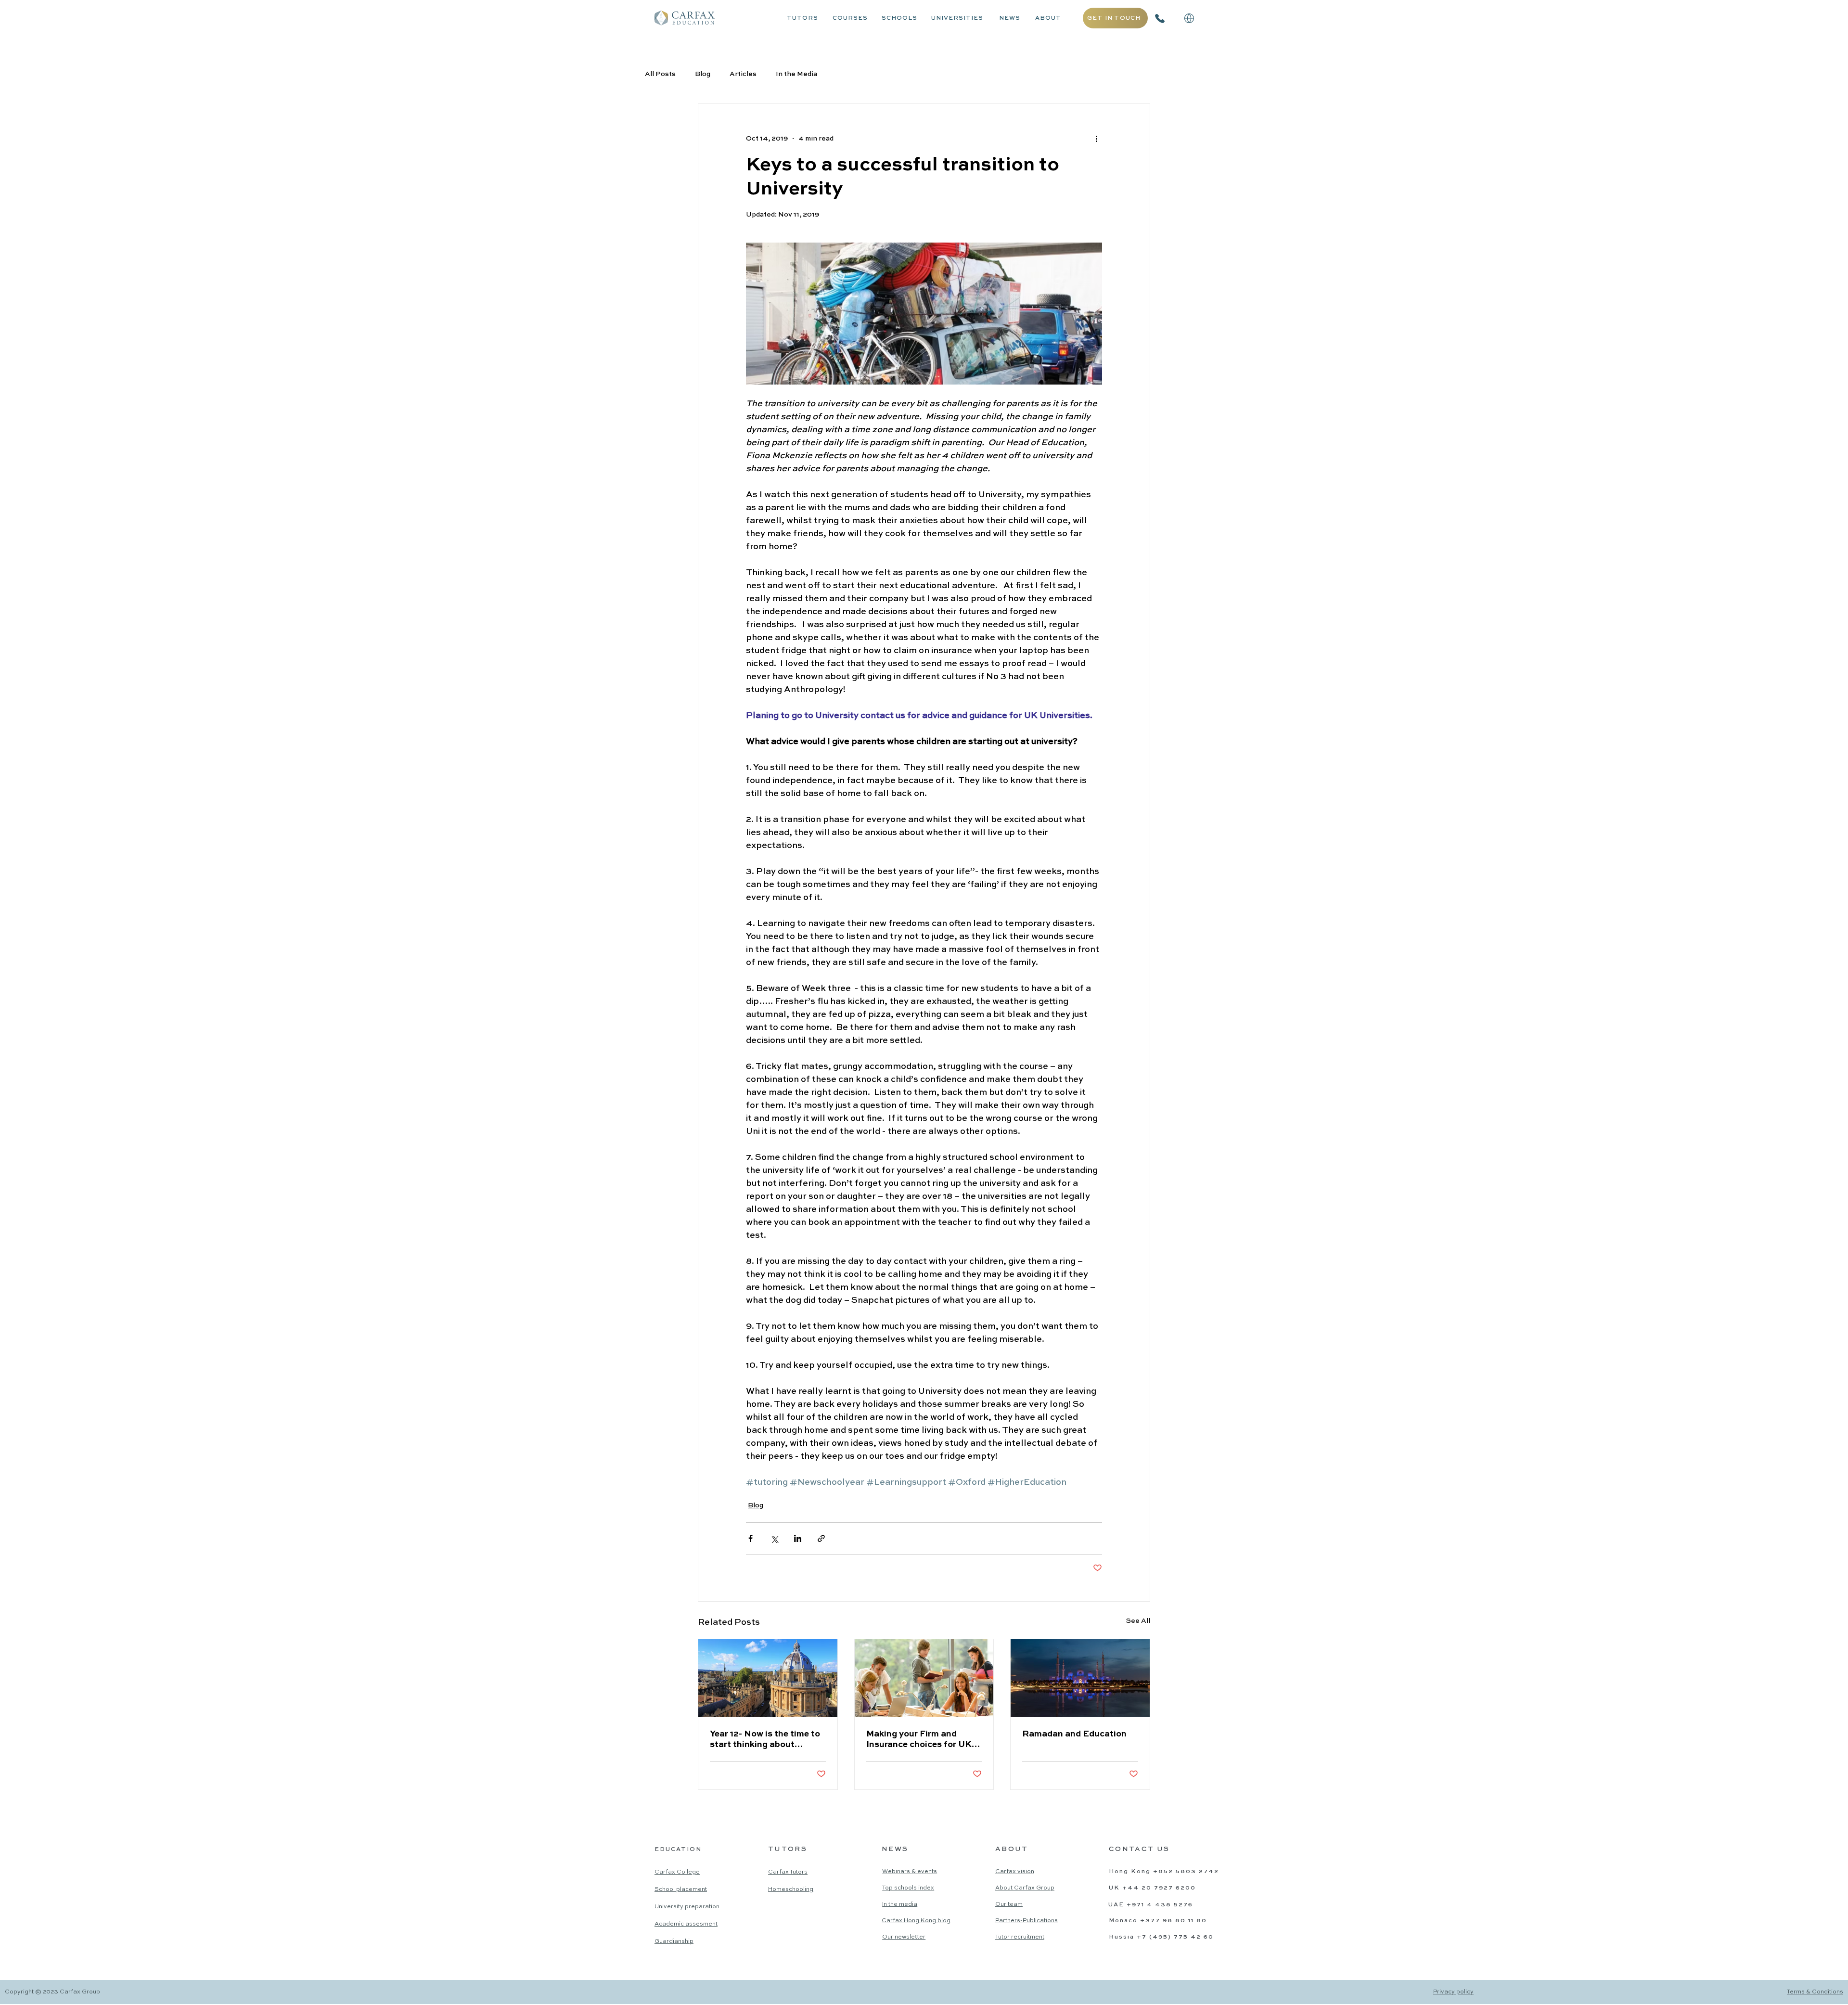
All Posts (660, 74)
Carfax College (677, 1872)
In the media (900, 1904)
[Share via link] (821, 1538)
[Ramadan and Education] (1080, 1678)
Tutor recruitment (1020, 1937)
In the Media (796, 74)
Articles (743, 74)
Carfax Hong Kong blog (916, 1921)
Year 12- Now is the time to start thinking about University (765, 1740)
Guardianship (674, 1941)
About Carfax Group (1025, 1888)
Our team (1009, 1904)
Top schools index (908, 1888)
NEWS (1010, 18)
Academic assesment (686, 1924)
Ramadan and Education (1074, 1734)
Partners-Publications (1027, 1921)
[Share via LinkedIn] (798, 1538)
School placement (681, 1889)
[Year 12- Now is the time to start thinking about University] (768, 1678)
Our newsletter (904, 1937)
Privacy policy (1453, 1992)
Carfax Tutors (788, 1872)
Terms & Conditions (1815, 1992)
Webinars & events (910, 1872)
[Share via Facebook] (751, 1538)
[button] (1189, 18)
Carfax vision (1015, 1872)
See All (1138, 1621)
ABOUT (1048, 18)
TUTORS (802, 18)
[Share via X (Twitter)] (774, 1538)
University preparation (687, 1907)
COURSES (850, 18)
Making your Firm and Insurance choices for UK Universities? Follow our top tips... (919, 1740)
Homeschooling (791, 1889)
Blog (703, 74)
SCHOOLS (899, 18)
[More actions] (1096, 139)
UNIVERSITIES (957, 18)
